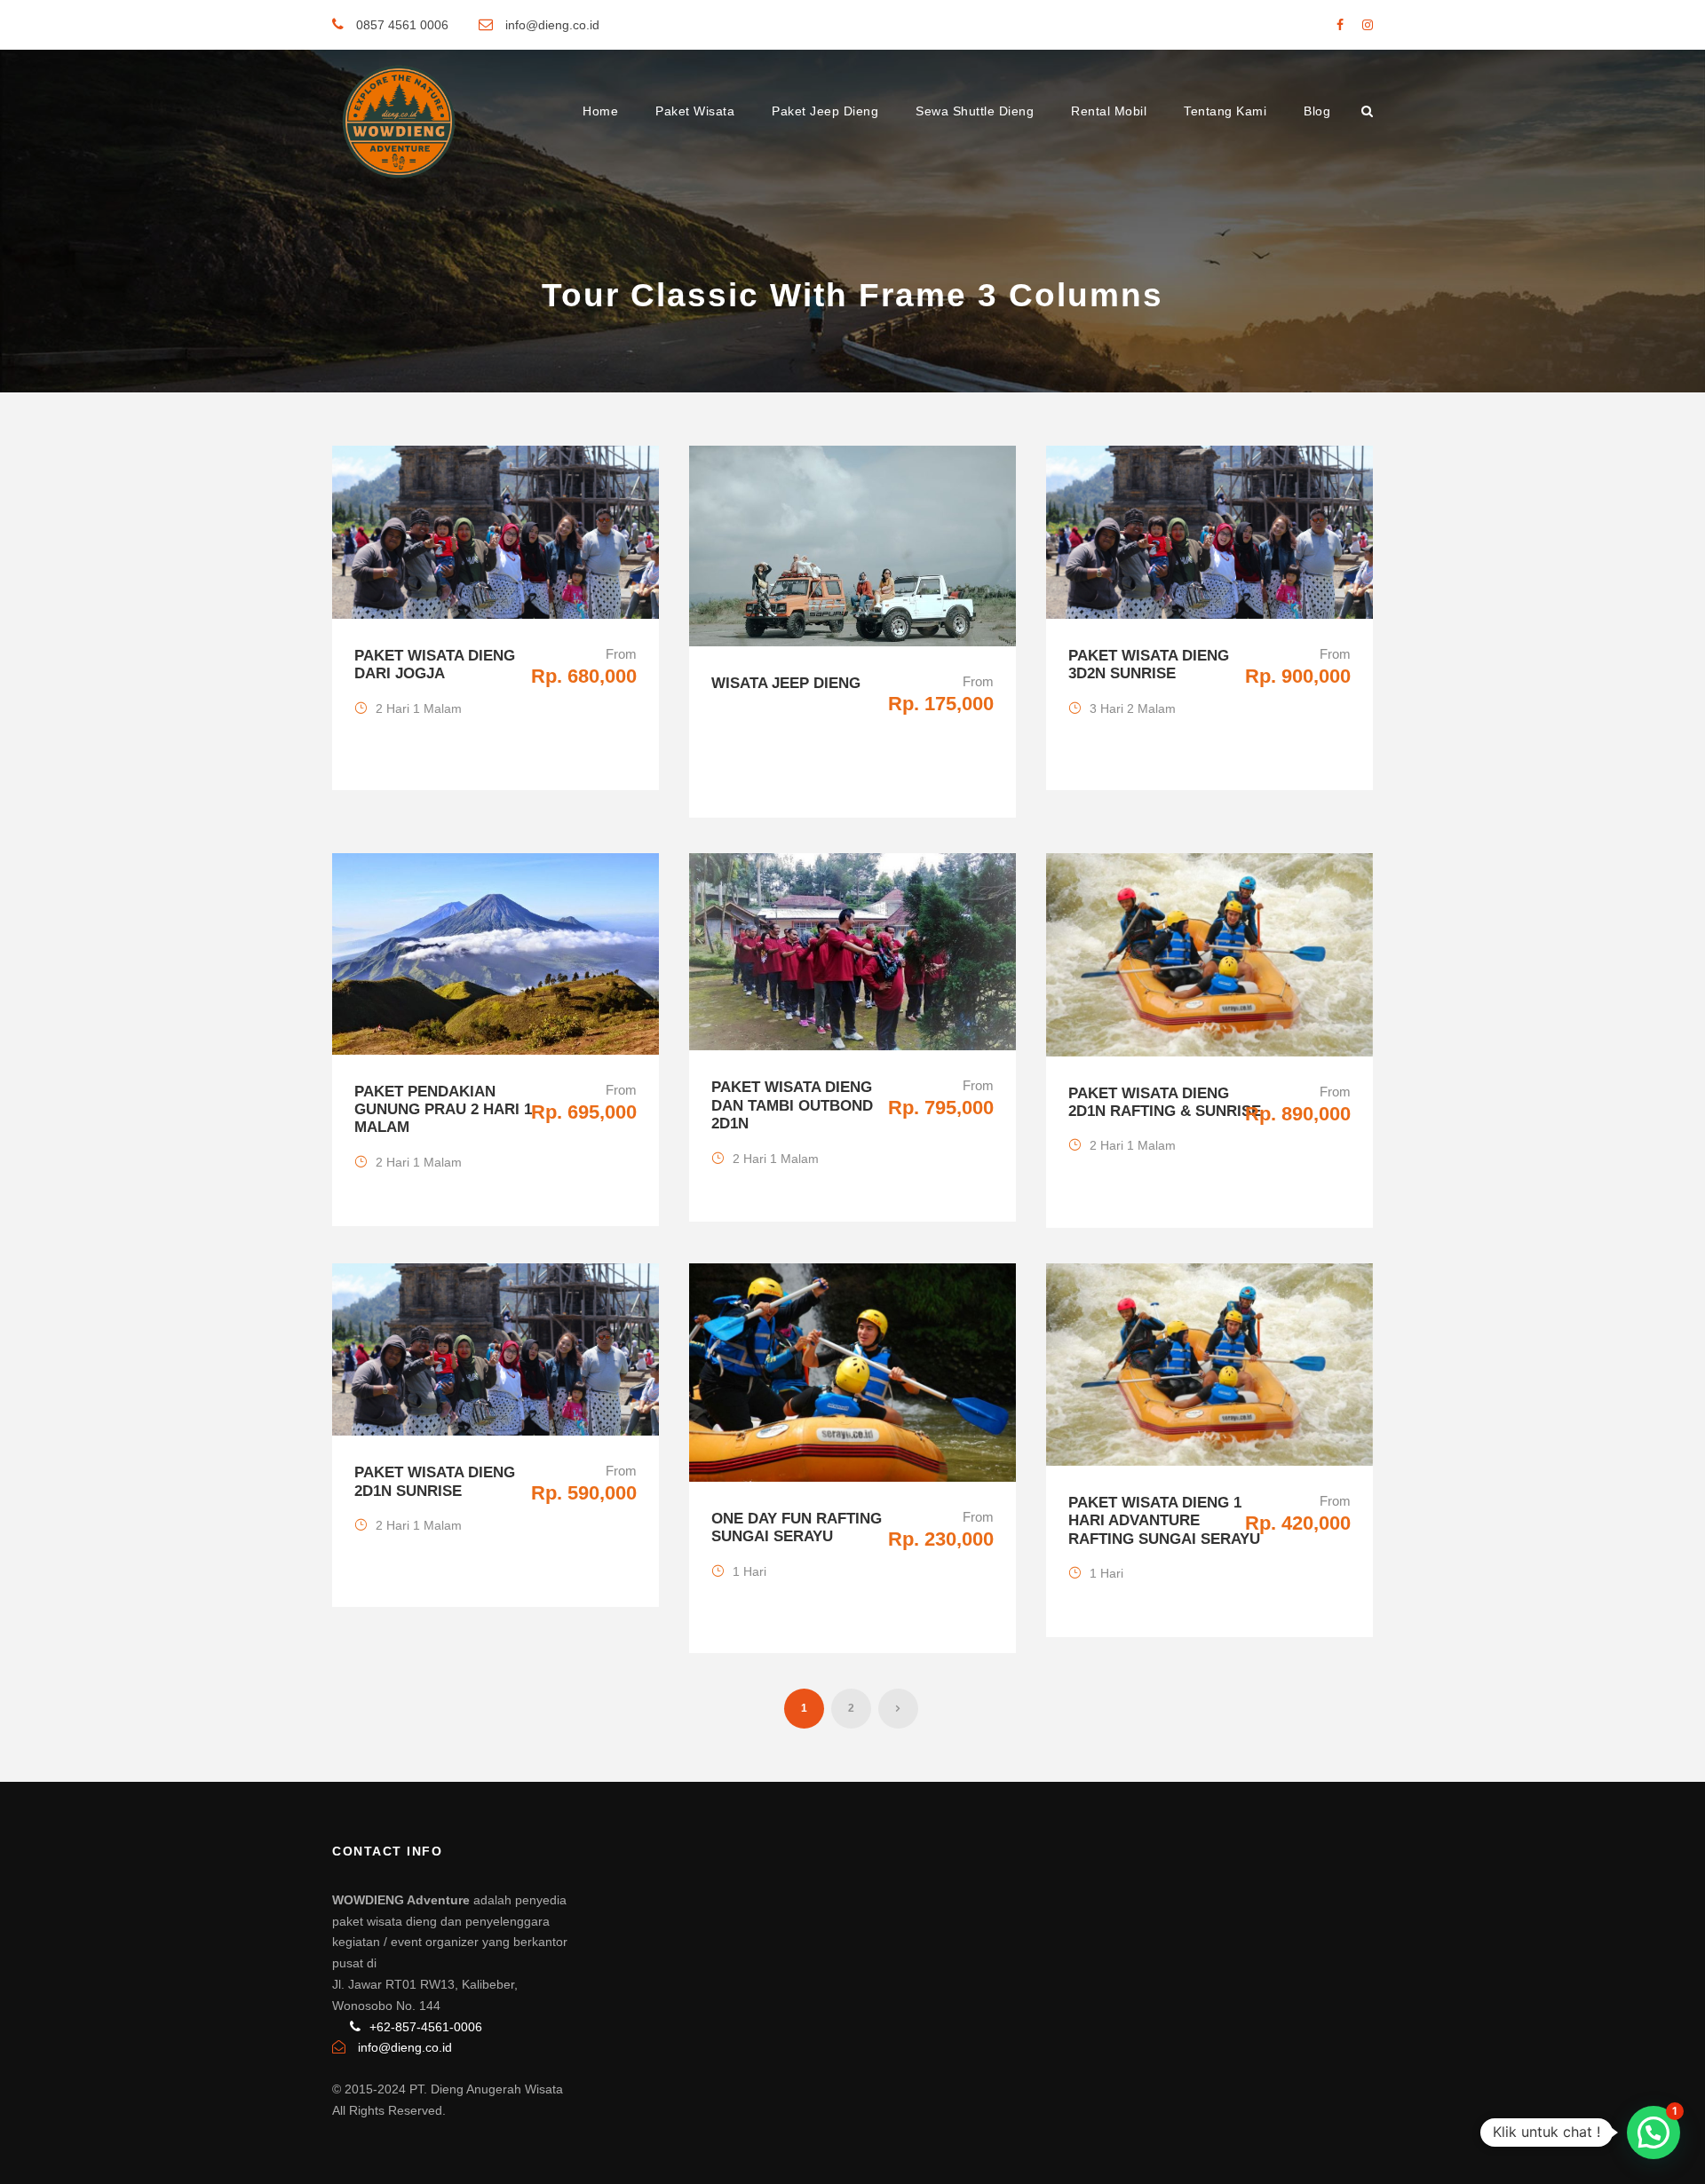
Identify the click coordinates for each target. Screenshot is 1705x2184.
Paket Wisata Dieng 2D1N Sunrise (435, 1481)
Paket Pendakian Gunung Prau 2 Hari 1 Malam (443, 1110)
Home (600, 111)
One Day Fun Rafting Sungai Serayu (797, 1527)
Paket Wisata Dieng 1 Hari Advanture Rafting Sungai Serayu (1164, 1521)
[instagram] (1368, 25)
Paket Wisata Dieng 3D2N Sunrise (1149, 665)
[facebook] (1340, 25)
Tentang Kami (1225, 111)
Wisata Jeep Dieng (786, 683)
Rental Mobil (1109, 111)
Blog (1317, 111)
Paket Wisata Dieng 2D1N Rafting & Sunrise (1165, 1102)
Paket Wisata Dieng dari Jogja (435, 665)
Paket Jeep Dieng (825, 111)
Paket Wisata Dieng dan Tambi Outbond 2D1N (792, 1105)
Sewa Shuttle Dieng (975, 111)
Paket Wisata (695, 111)
